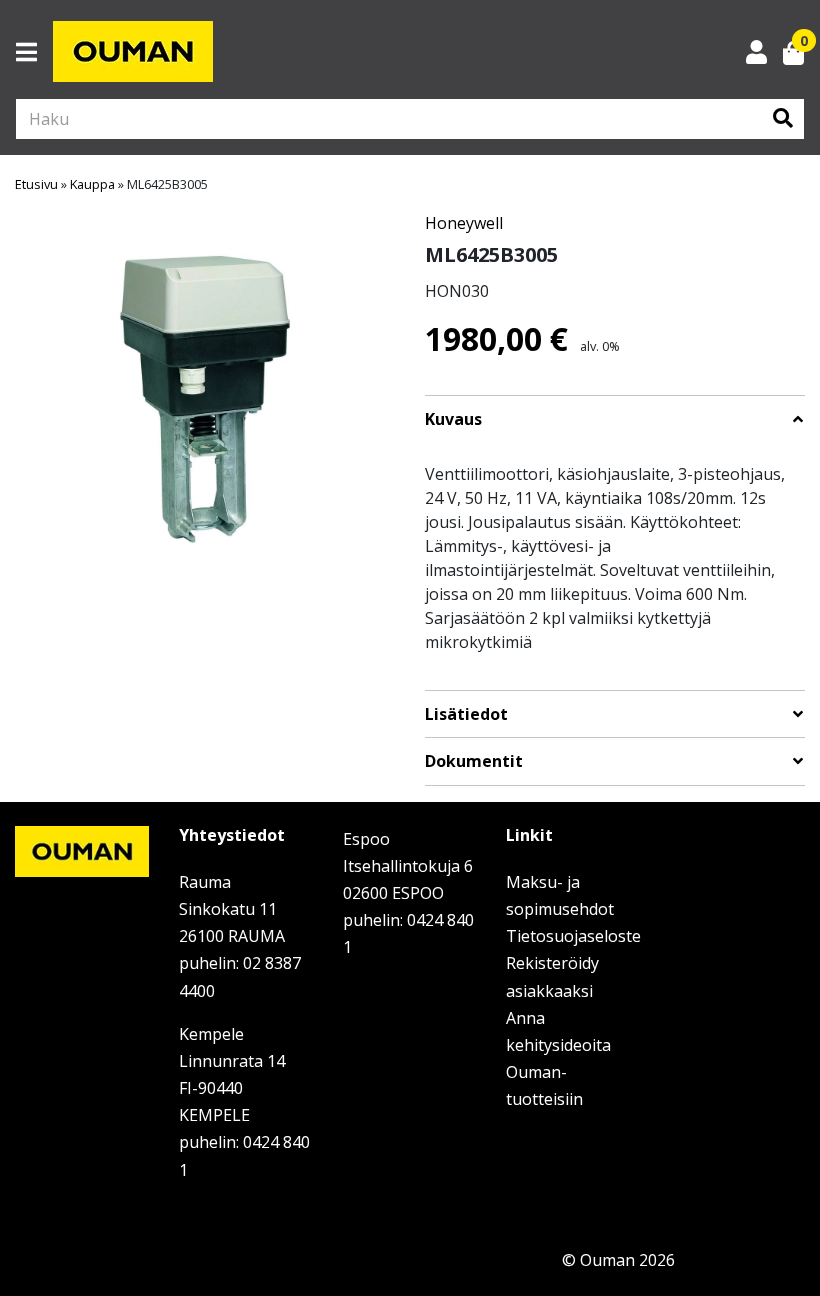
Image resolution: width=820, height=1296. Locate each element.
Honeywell (464, 223)
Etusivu (36, 184)
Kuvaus (453, 419)
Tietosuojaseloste (573, 936)
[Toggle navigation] (34, 52)
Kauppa (92, 184)
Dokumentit (474, 761)
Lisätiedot (466, 714)
